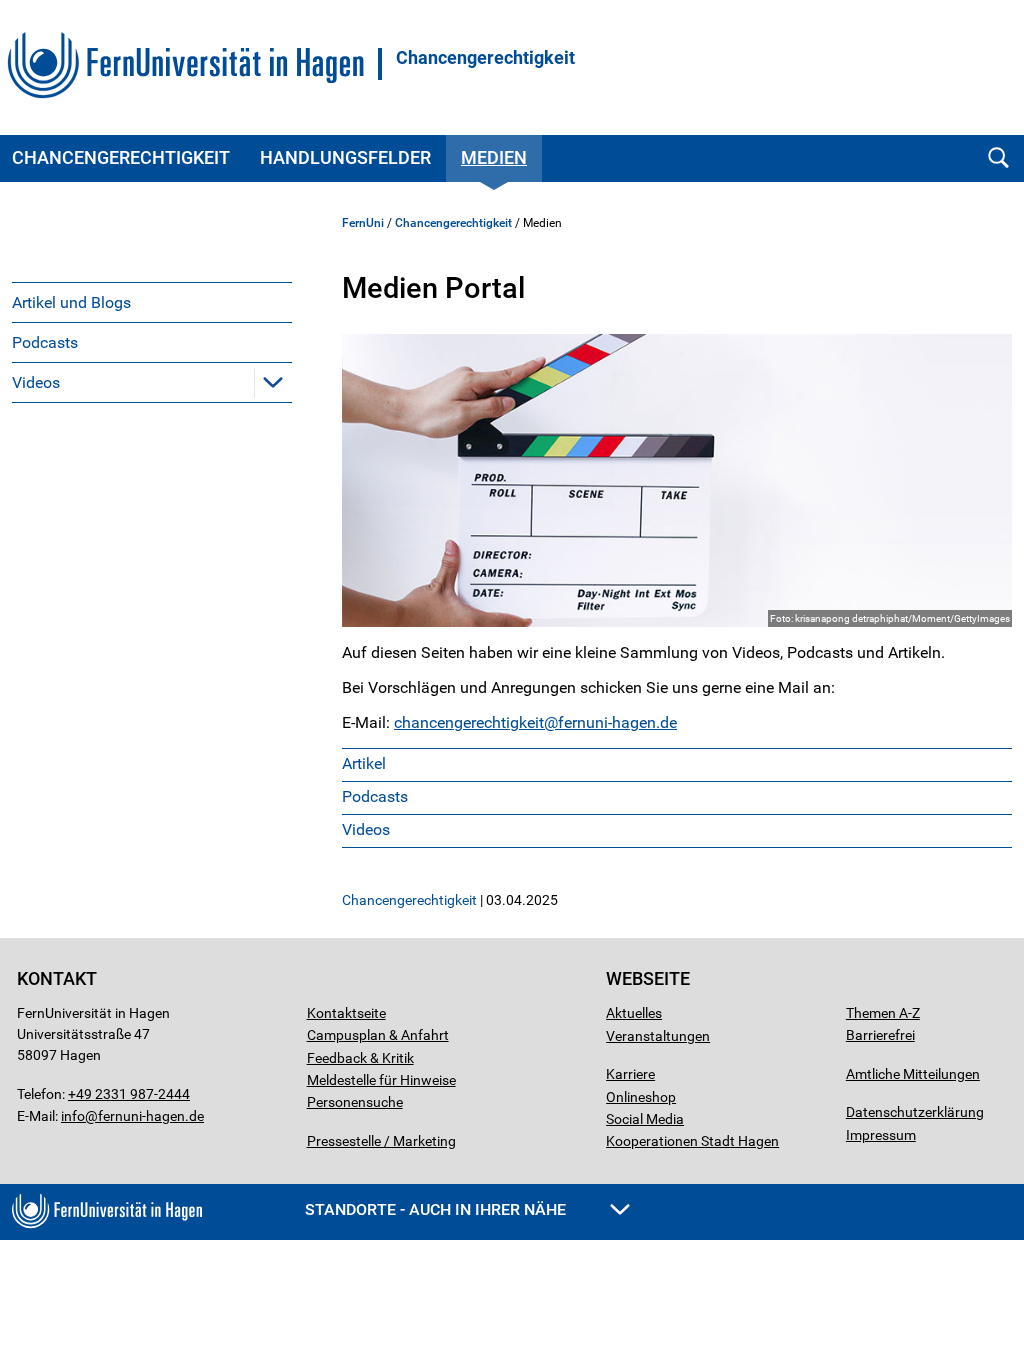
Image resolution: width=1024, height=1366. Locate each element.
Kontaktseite (346, 1013)
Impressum (881, 1135)
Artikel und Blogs (71, 302)
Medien (494, 157)
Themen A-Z (883, 1013)
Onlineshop (641, 1097)
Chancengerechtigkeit (485, 58)
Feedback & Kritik (360, 1058)
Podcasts (45, 342)
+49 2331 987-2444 (129, 1094)
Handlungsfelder (345, 157)
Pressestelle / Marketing (381, 1141)
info (73, 1116)
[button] (273, 382)
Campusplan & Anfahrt (378, 1035)
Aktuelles (634, 1013)
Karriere (630, 1074)
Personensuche (355, 1102)
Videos (36, 382)
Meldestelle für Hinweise (381, 1080)
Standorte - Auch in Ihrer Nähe (437, 1209)
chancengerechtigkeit (469, 722)
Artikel (364, 763)
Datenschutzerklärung (915, 1112)
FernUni (363, 223)
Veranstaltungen (658, 1036)
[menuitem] (152, 302)
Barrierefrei (880, 1035)
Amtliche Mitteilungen (913, 1074)
